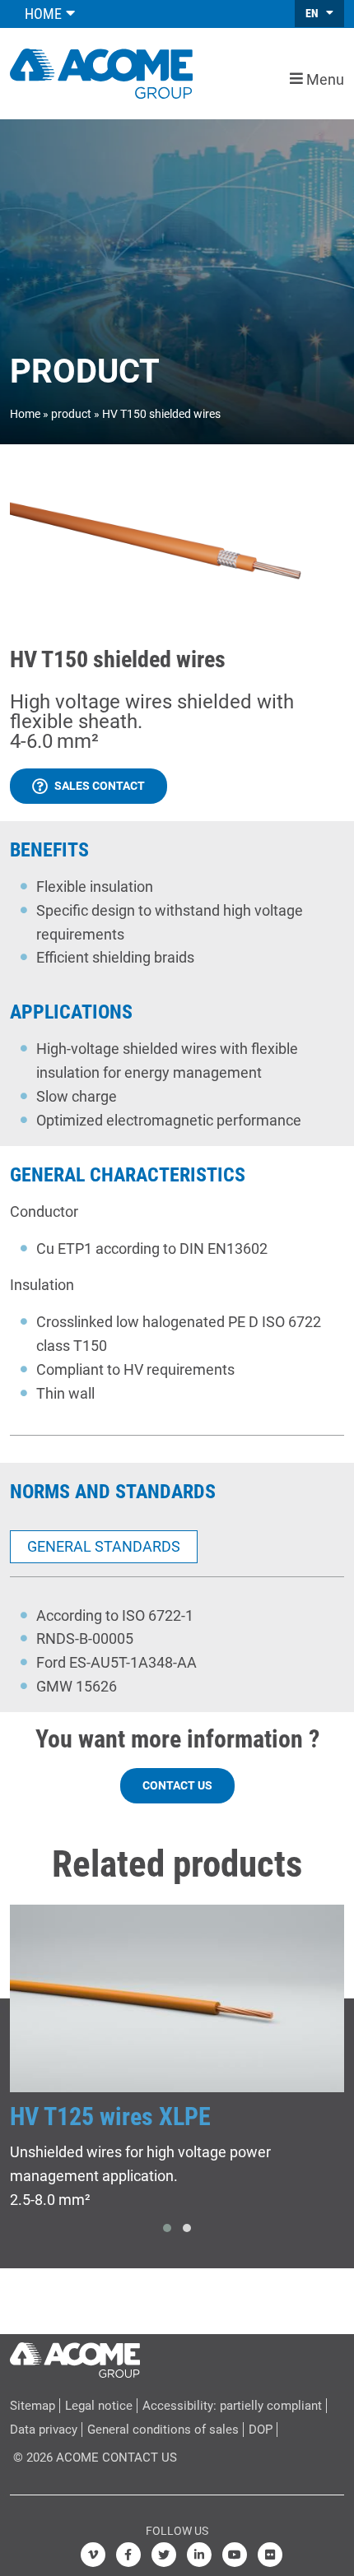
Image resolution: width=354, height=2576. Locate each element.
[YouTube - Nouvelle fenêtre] (235, 2555)
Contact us (177, 1785)
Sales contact (100, 786)
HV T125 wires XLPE (110, 2116)
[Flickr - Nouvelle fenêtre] (270, 2555)
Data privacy (44, 2430)
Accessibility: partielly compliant (232, 2406)
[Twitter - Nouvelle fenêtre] (164, 2555)
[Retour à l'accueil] (101, 72)
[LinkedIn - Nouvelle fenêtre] (199, 2555)
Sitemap (33, 2406)
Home (25, 414)
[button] (167, 2228)
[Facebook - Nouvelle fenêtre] (128, 2555)
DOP (261, 2430)
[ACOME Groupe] (75, 2356)
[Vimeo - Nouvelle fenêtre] (93, 2555)
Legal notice (99, 2406)
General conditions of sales (163, 2430)
